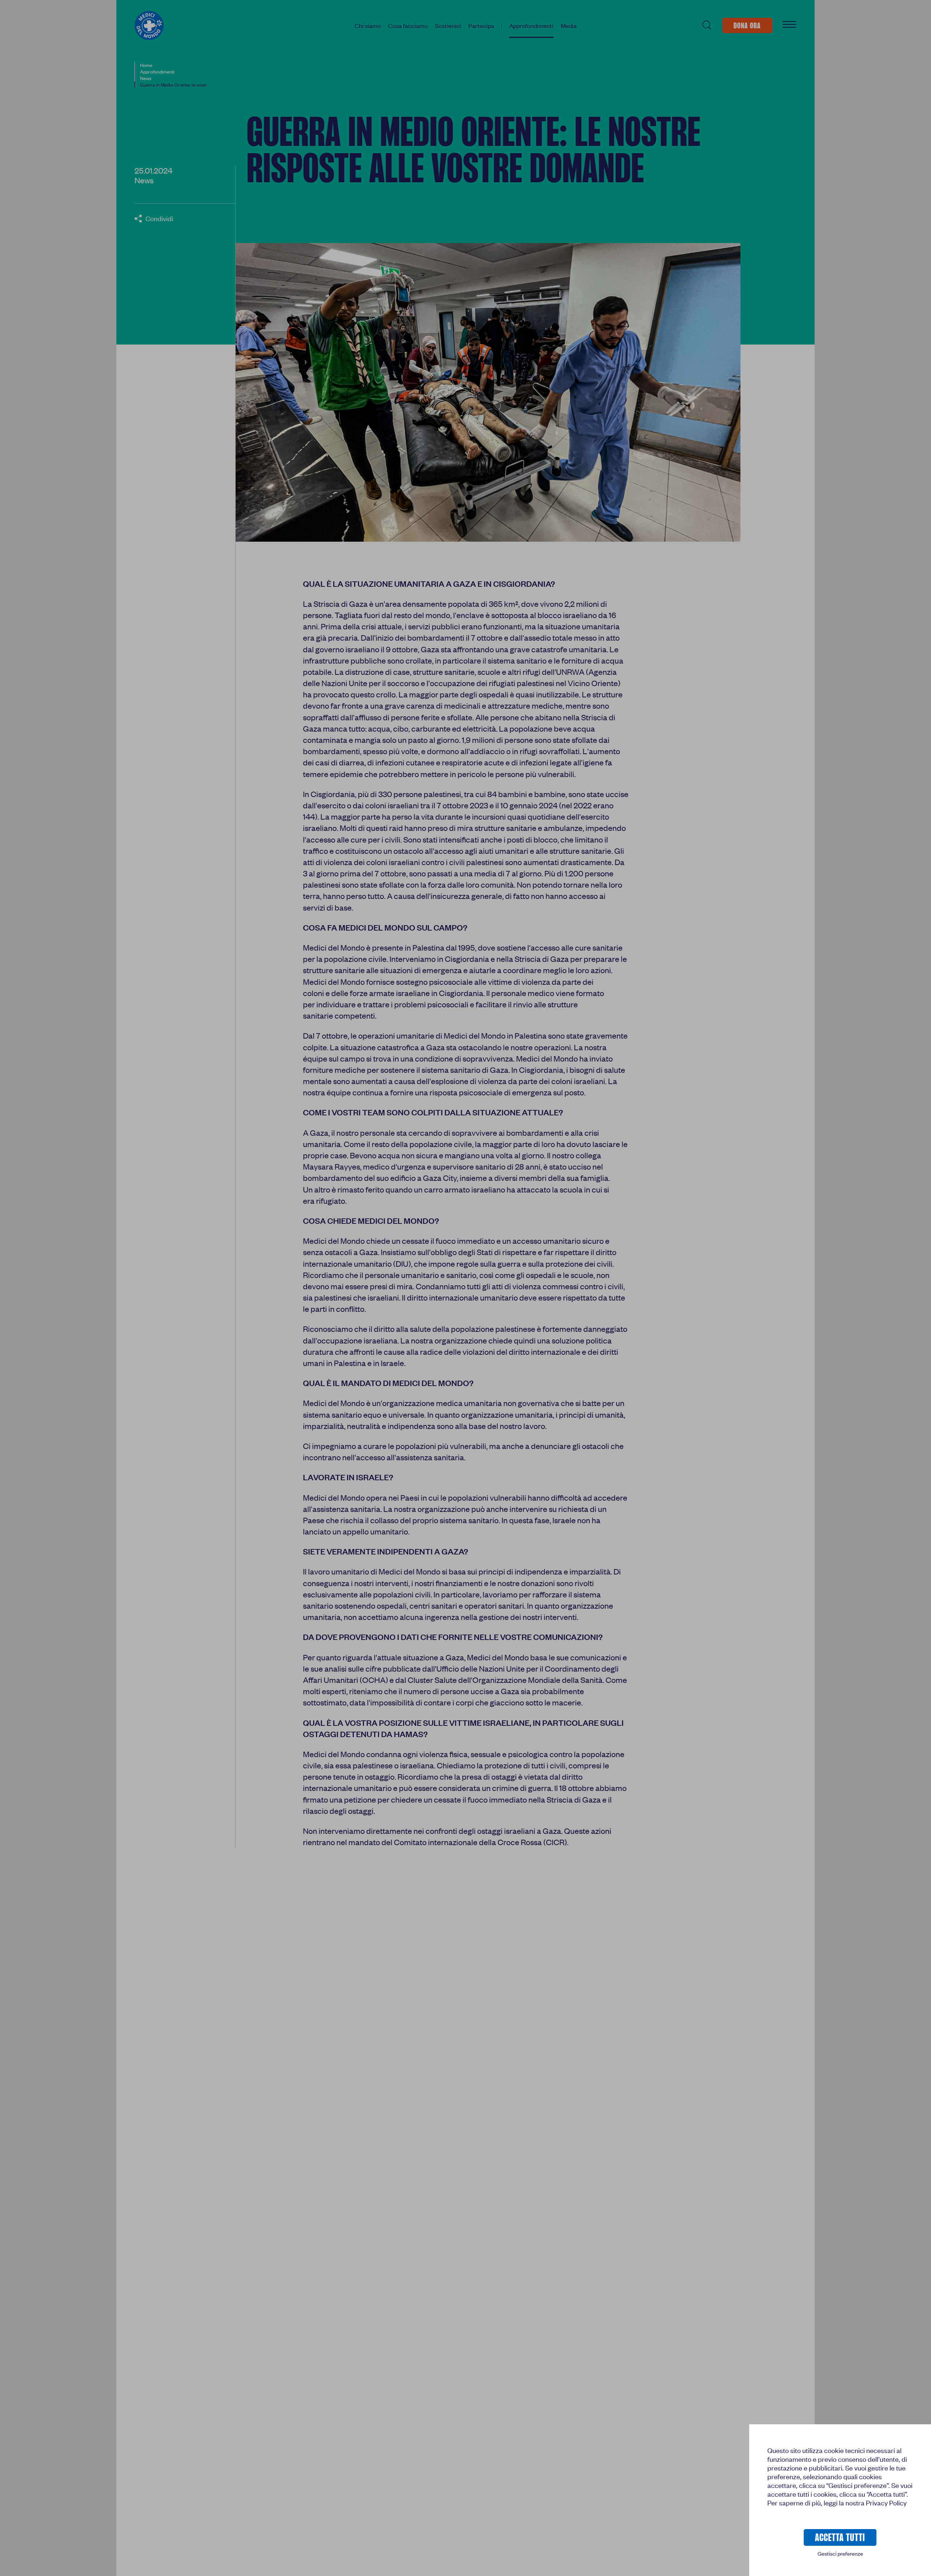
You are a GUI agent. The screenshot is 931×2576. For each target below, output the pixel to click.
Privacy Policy (886, 2503)
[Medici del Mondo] (149, 25)
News (144, 180)
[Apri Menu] (790, 25)
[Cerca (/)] (706, 25)
